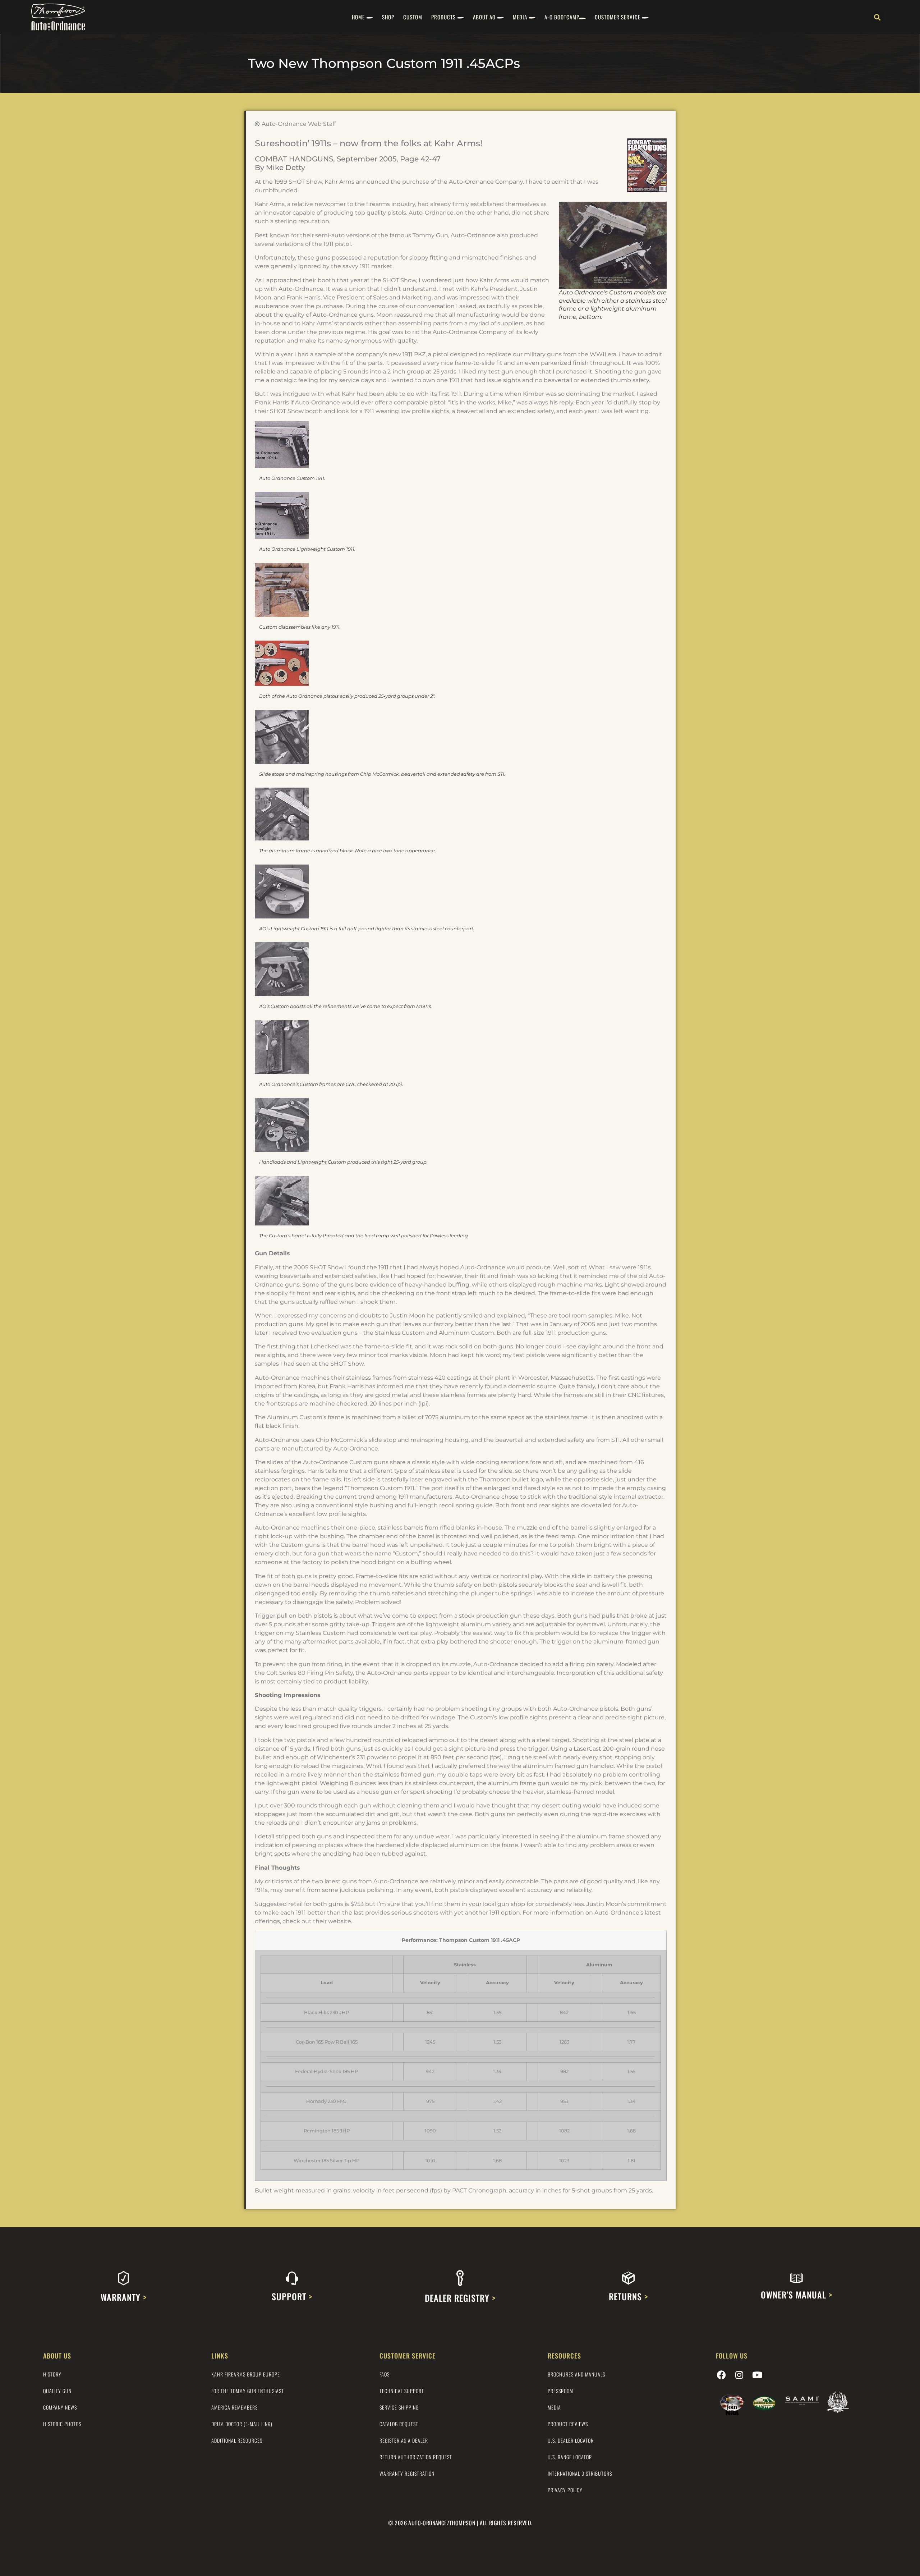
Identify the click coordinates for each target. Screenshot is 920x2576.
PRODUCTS (443, 17)
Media (554, 2407)
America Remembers (234, 2407)
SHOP (388, 17)
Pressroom (560, 2391)
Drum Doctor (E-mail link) (242, 2424)
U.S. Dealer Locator (571, 2440)
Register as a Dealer (404, 2440)
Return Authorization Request (416, 2457)
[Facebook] (721, 2375)
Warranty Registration (407, 2473)
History (52, 2374)
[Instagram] (739, 2375)
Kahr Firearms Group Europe (246, 2374)
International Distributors (580, 2473)
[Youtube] (757, 2375)
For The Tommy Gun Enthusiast (248, 2391)
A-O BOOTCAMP (562, 17)
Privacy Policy (565, 2490)
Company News (60, 2407)
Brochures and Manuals (576, 2374)
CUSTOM (413, 17)
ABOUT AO (484, 17)
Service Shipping (399, 2407)
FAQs (385, 2374)
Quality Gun (57, 2391)
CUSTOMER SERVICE (618, 17)
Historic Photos (62, 2424)
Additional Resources (237, 2440)
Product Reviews (568, 2424)
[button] (877, 17)
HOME (358, 17)
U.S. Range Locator (570, 2457)
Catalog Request (399, 2424)
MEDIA (520, 17)
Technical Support (402, 2391)
